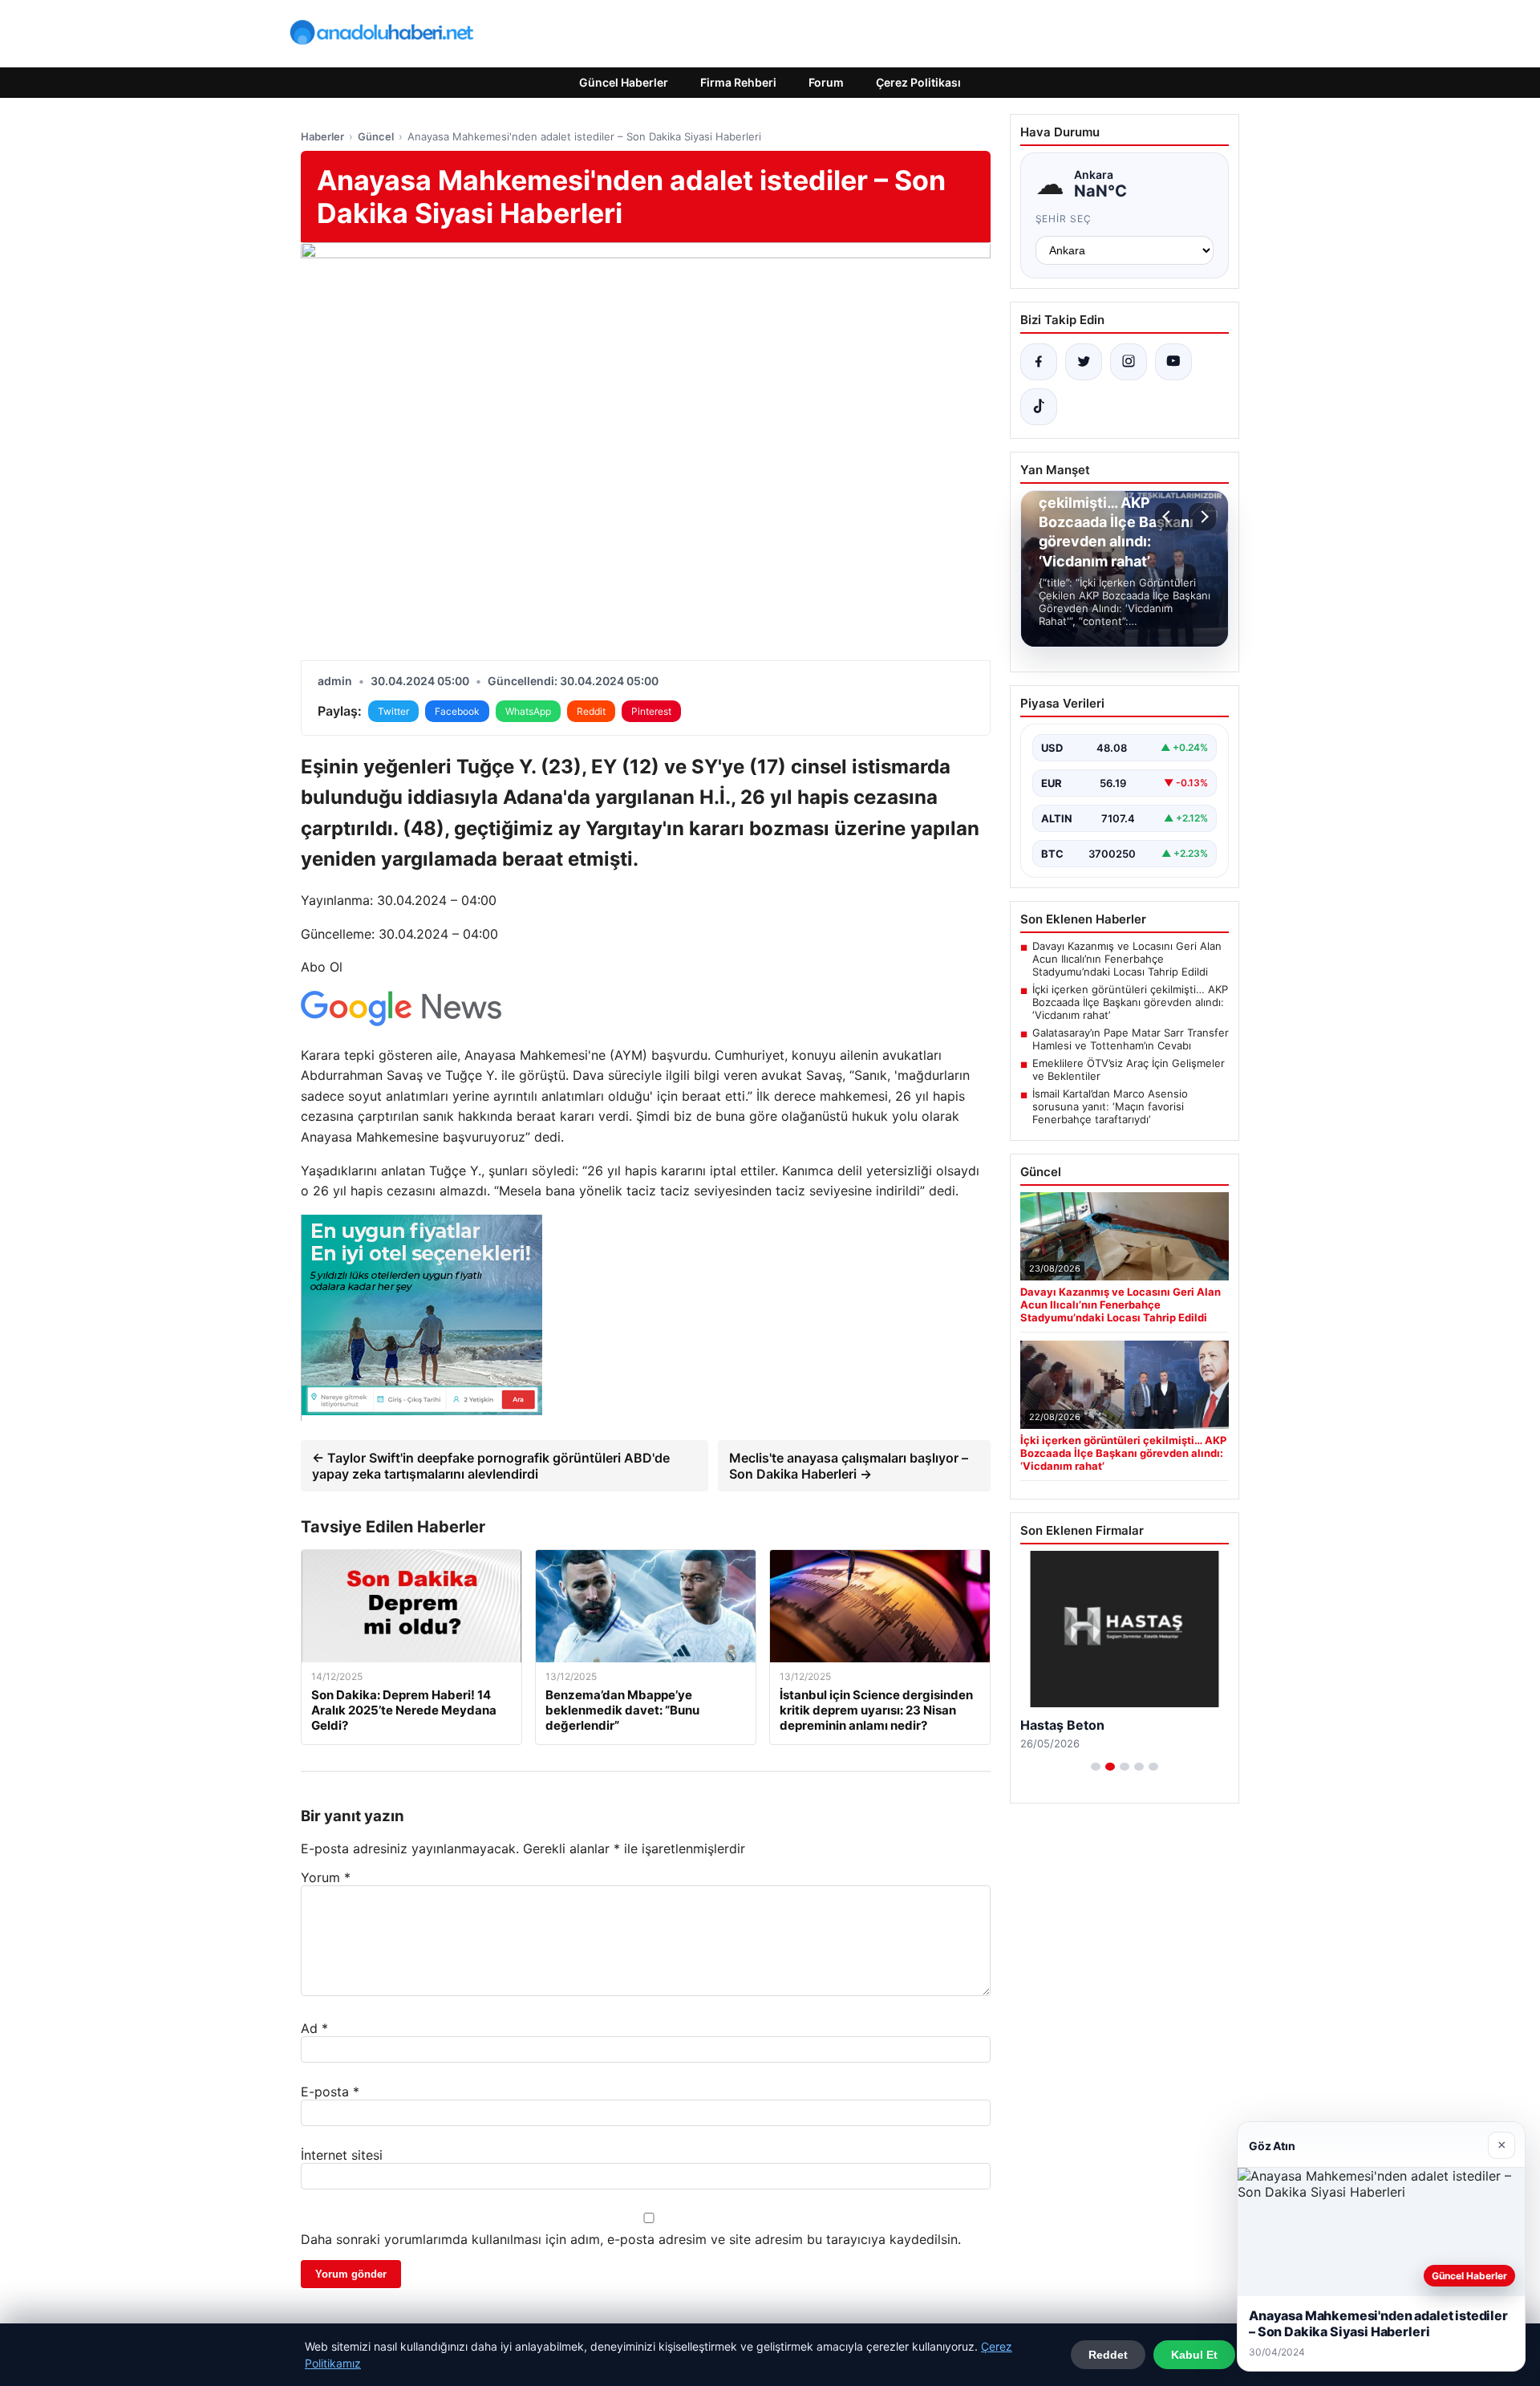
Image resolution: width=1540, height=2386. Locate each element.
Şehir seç (1064, 219)
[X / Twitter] (1084, 362)
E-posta (330, 2092)
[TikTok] (1039, 407)
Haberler (322, 136)
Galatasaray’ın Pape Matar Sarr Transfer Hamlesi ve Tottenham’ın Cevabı (1131, 1039)
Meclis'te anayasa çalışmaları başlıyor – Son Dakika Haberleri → (849, 1466)
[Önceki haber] (1169, 517)
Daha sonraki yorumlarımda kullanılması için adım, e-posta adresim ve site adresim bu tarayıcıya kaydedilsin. (631, 2239)
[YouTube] (1173, 362)
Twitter (393, 711)
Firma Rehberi (738, 82)
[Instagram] (1129, 362)
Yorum (326, 1877)
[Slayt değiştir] (1096, 1767)
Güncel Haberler (624, 82)
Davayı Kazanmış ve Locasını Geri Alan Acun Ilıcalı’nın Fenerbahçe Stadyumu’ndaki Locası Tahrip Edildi (1127, 959)
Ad (314, 2028)
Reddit (591, 711)
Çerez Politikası (918, 82)
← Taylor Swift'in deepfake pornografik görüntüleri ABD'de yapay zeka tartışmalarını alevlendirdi (491, 1466)
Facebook (457, 711)
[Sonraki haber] (1202, 517)
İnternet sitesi (342, 2155)
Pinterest (651, 711)
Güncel (376, 136)
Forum (826, 82)
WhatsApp (528, 711)
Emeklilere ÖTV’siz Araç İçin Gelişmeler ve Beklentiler (1129, 1069)
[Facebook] (1039, 362)
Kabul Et (1194, 2355)
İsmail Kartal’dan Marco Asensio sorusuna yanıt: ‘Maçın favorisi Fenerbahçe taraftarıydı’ (1110, 1106)
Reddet (1108, 2355)
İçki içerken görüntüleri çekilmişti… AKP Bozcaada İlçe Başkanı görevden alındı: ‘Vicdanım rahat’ (1130, 1002)
